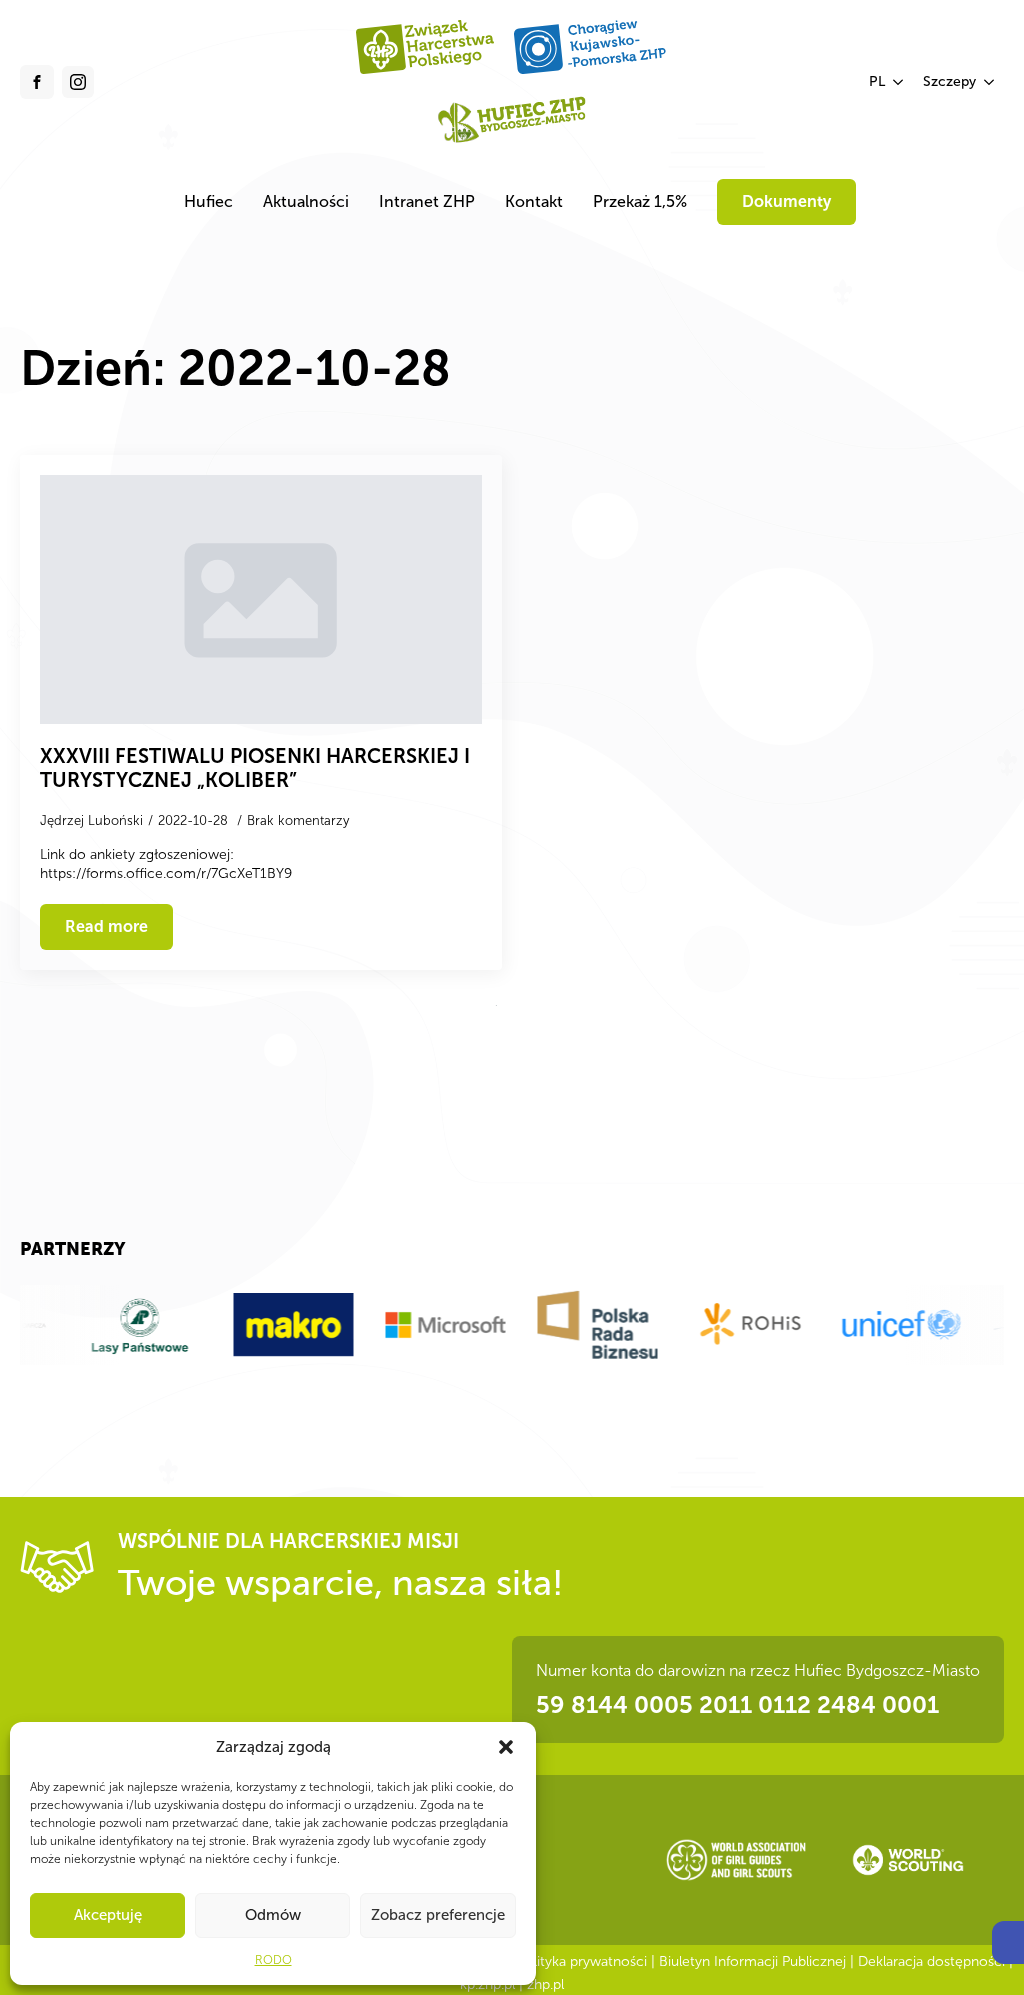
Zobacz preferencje (438, 1915)
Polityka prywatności (582, 1961)
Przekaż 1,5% (640, 201)
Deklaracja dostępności (931, 1961)
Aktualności (306, 201)
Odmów (273, 1915)
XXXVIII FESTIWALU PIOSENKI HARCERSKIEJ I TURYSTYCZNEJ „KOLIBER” (255, 768)
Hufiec (208, 201)
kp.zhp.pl (487, 1984)
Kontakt (534, 201)
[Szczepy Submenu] (990, 82)
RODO (273, 1960)
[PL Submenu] (899, 82)
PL (877, 81)
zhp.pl (545, 1984)
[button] (1008, 1942)
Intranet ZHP (427, 201)
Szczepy (949, 81)
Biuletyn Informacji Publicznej (752, 1961)
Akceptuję (108, 1915)
